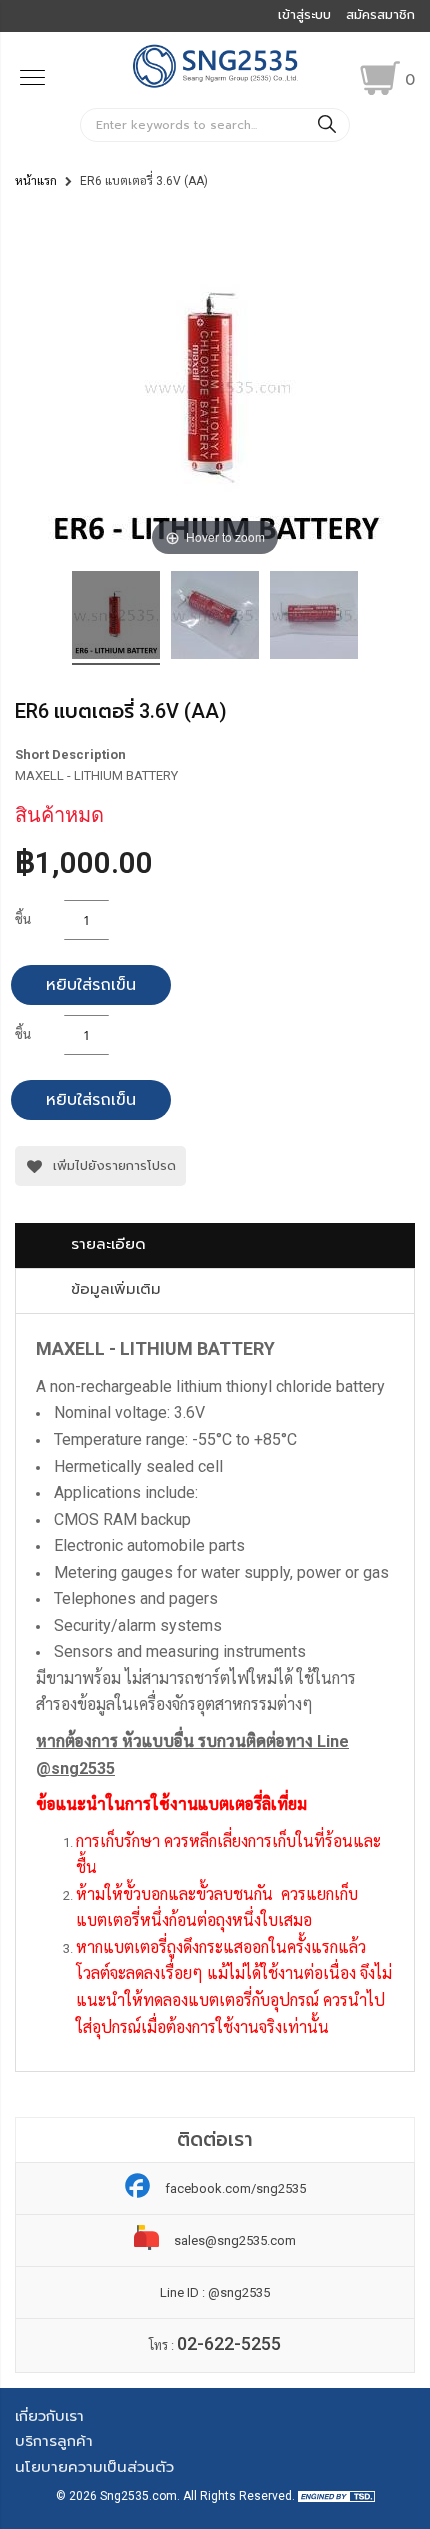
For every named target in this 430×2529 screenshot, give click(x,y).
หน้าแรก (36, 181)
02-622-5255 (229, 2343)
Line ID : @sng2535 (215, 2292)
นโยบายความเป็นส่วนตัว (94, 2467)
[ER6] (116, 618)
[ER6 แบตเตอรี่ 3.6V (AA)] (215, 618)
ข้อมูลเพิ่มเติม (116, 1289)
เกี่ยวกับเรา (49, 2416)
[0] (380, 78)
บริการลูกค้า (54, 2441)
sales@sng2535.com (235, 2240)
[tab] (215, 1245)
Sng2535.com (138, 2496)
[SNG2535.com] (215, 85)
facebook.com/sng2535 (235, 2188)
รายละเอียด (108, 1244)
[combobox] (215, 125)
